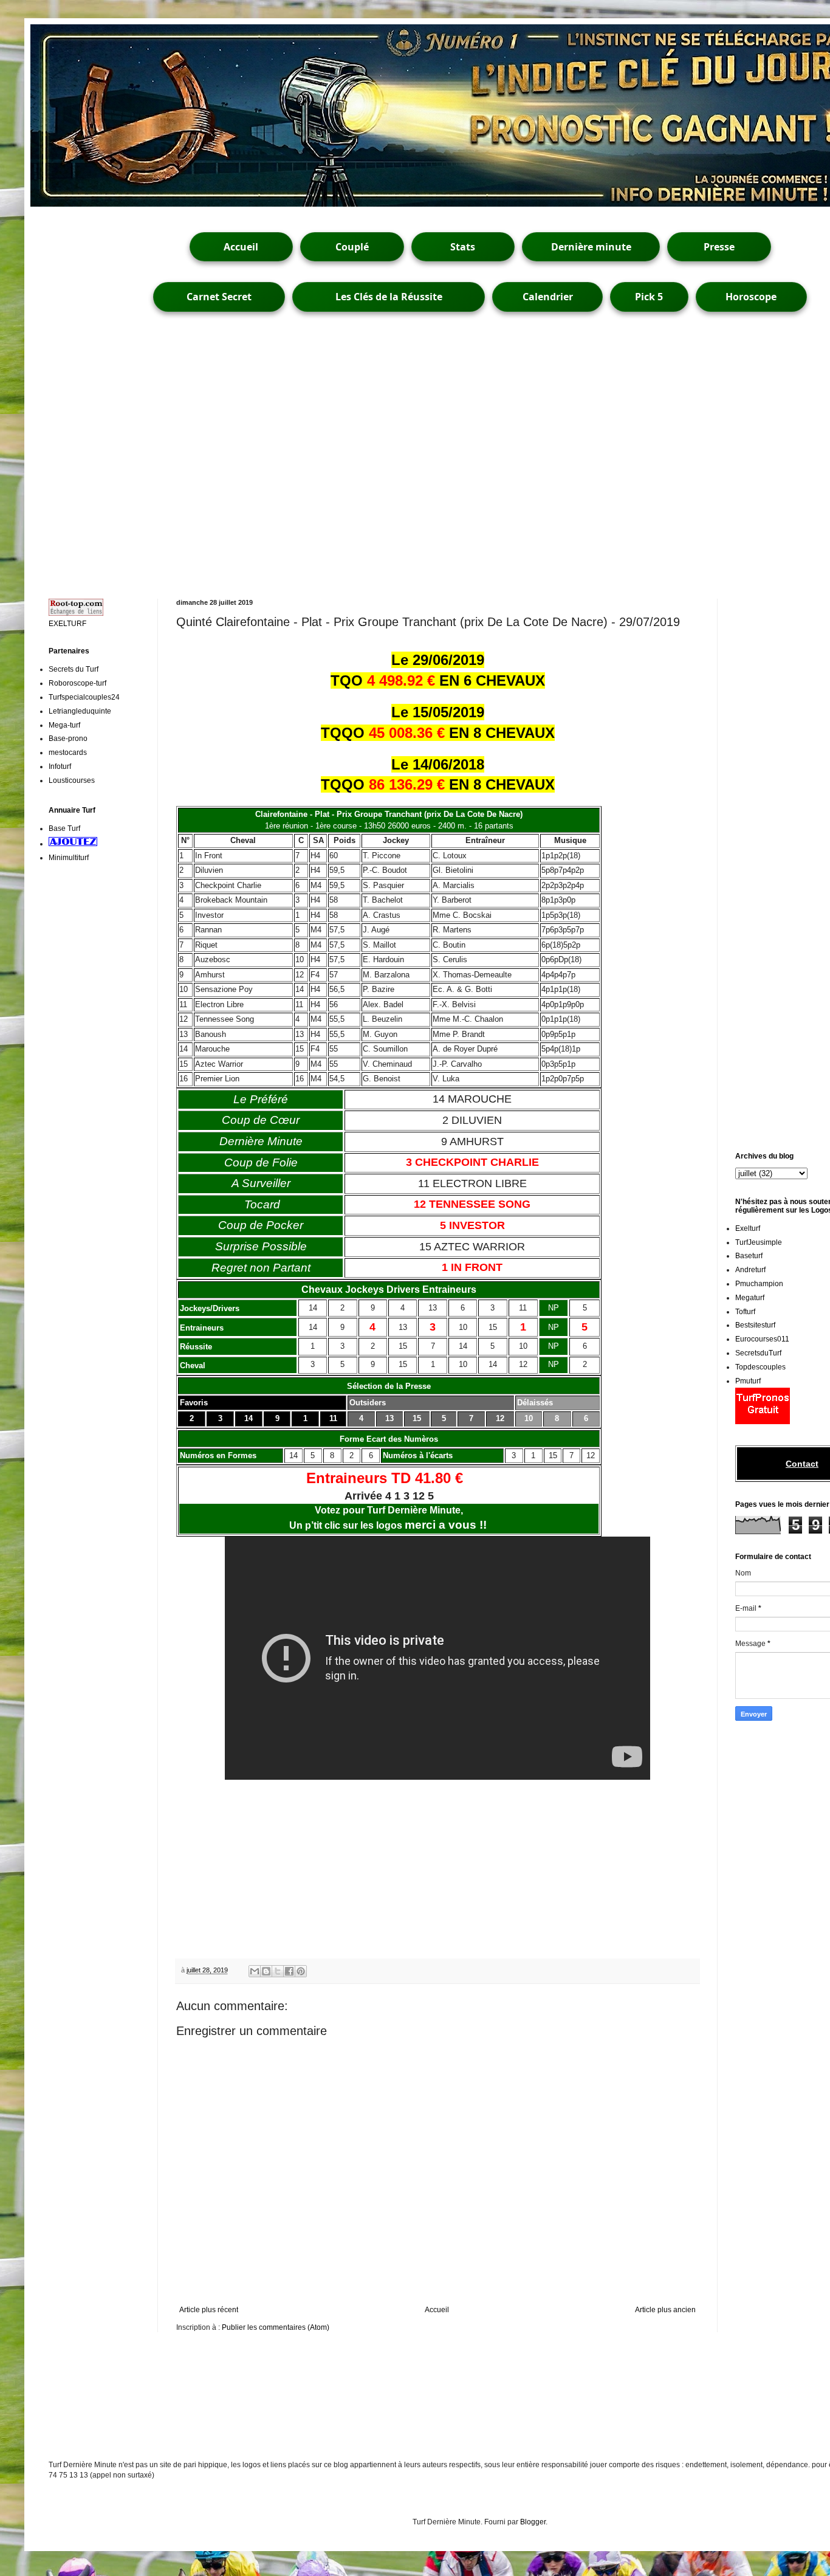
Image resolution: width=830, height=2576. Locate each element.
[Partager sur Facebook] (289, 1971)
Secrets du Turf (74, 669)
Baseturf (749, 1256)
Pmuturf (748, 1381)
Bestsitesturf (755, 1325)
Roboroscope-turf (77, 683)
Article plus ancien (665, 2310)
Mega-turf (64, 725)
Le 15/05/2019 (438, 712)
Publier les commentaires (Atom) (276, 2327)
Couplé (352, 247)
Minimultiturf (69, 858)
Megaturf (750, 1298)
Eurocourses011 (762, 1339)
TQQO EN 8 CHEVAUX (438, 733)
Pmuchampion (759, 1284)
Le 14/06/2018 (438, 764)
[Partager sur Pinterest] (301, 1971)
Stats (463, 247)
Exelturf (748, 1228)
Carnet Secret (219, 297)
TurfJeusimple (759, 1242)
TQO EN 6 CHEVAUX (438, 680)
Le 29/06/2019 (438, 660)
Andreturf (750, 1270)
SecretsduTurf (758, 1353)
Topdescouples (760, 1367)
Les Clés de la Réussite (389, 297)
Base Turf (64, 828)
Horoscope (751, 297)
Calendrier (548, 297)
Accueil (241, 247)
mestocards (68, 752)
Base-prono (68, 739)
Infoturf (60, 766)
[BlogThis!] (266, 1971)
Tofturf (745, 1312)
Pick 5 (649, 297)
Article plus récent (209, 2310)
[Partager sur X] (278, 1971)
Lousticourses (72, 780)
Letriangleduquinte (80, 711)
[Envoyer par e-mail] (255, 1971)
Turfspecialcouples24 (84, 697)
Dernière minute (591, 247)
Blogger (533, 2522)
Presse (719, 247)
